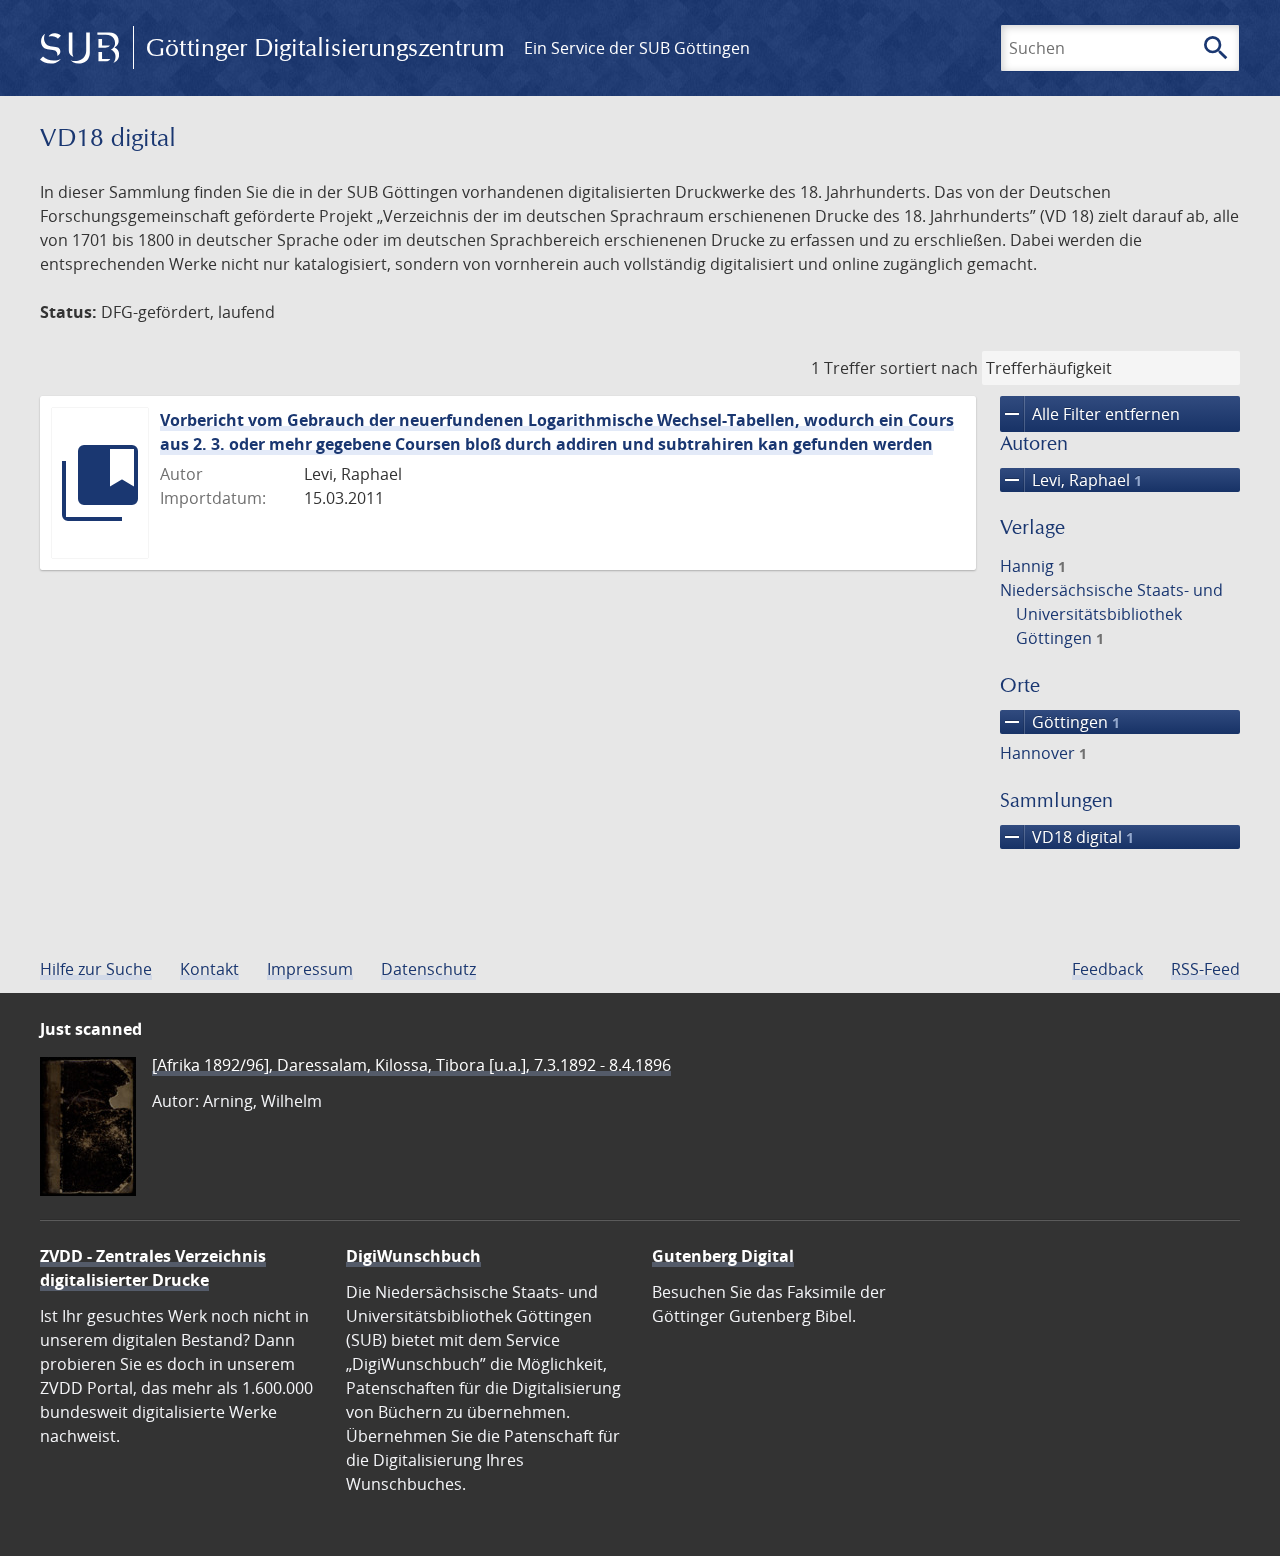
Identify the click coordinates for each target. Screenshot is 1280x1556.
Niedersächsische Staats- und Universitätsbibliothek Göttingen (1111, 614)
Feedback (1107, 969)
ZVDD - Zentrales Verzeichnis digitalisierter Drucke (153, 1268)
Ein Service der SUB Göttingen (637, 48)
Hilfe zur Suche (96, 969)
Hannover (1043, 753)
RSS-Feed (1205, 969)
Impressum (310, 969)
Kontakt (209, 969)
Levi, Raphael (1071, 480)
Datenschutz (428, 969)
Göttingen (1060, 722)
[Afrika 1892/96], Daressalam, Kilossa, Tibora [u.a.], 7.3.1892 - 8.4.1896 (411, 1065)
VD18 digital (1067, 837)
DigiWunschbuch (413, 1256)
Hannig (1033, 566)
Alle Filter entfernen (1090, 414)
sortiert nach (929, 368)
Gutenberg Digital (723, 1256)
